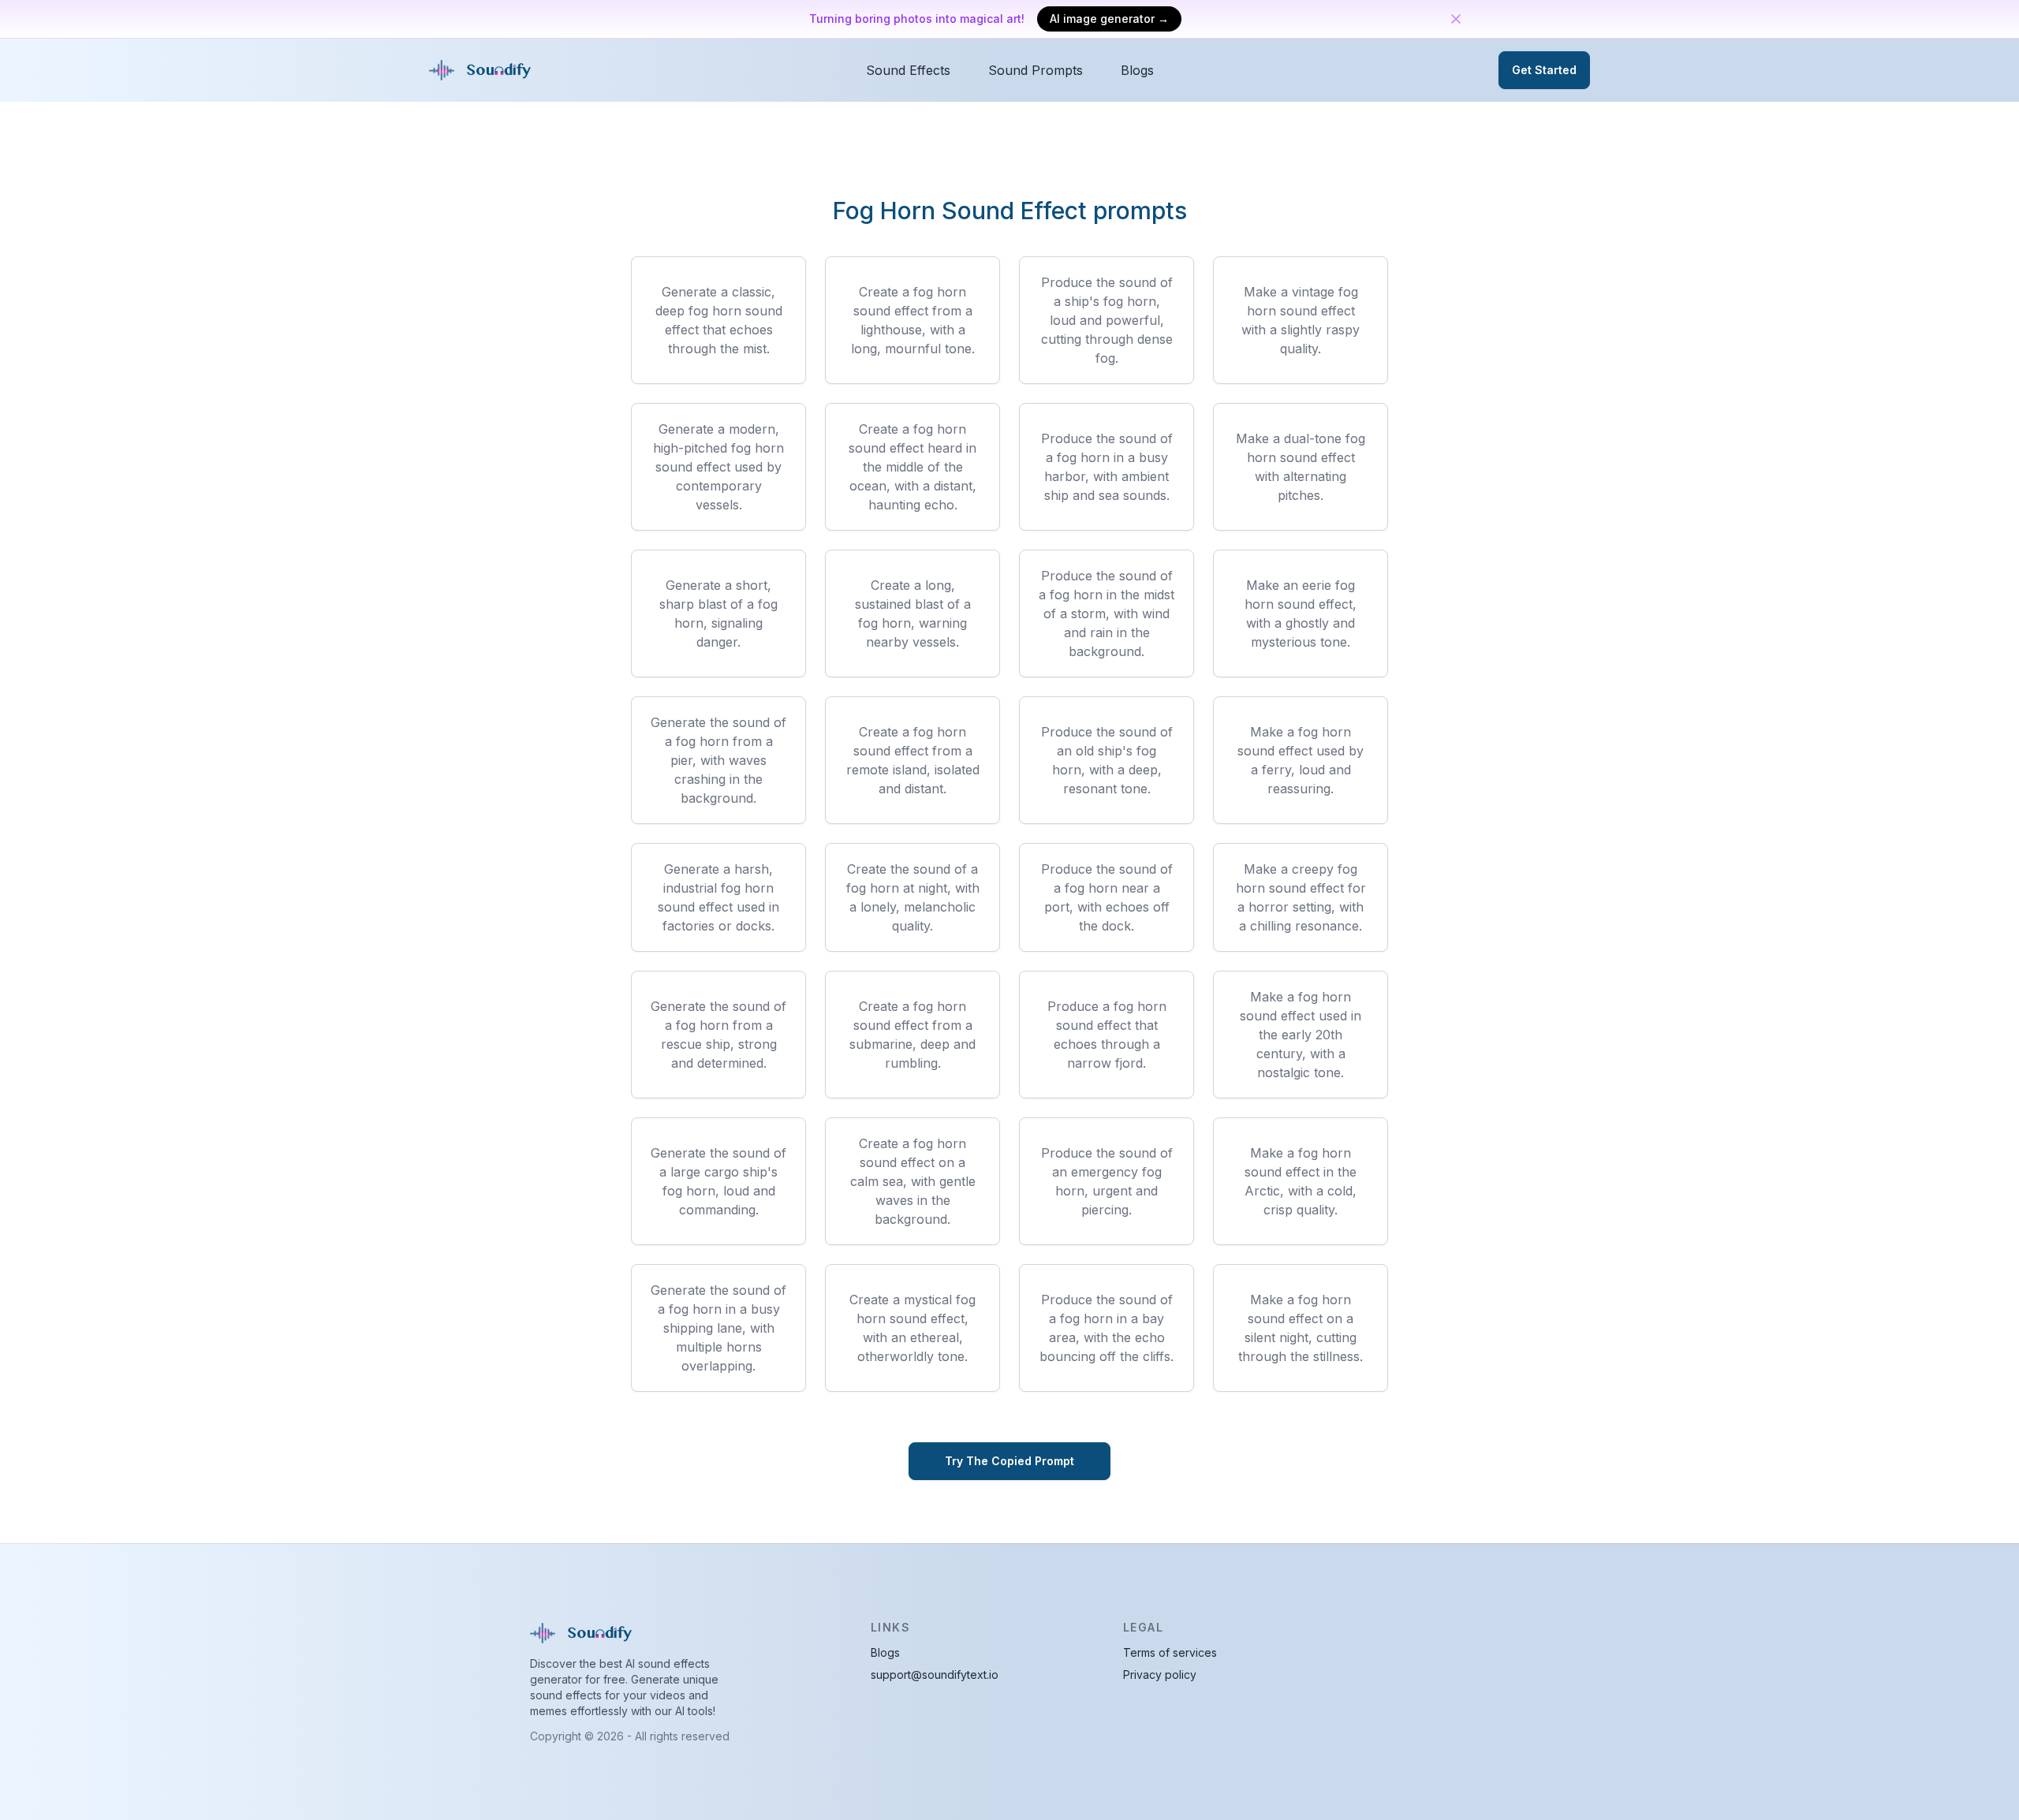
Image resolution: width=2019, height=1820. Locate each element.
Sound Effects (908, 70)
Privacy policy (1160, 1675)
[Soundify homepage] (483, 70)
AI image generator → (1109, 19)
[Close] (1456, 19)
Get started (1544, 70)
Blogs (1137, 70)
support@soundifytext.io (935, 1675)
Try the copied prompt (1009, 1461)
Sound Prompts (1036, 70)
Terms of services (1170, 1652)
